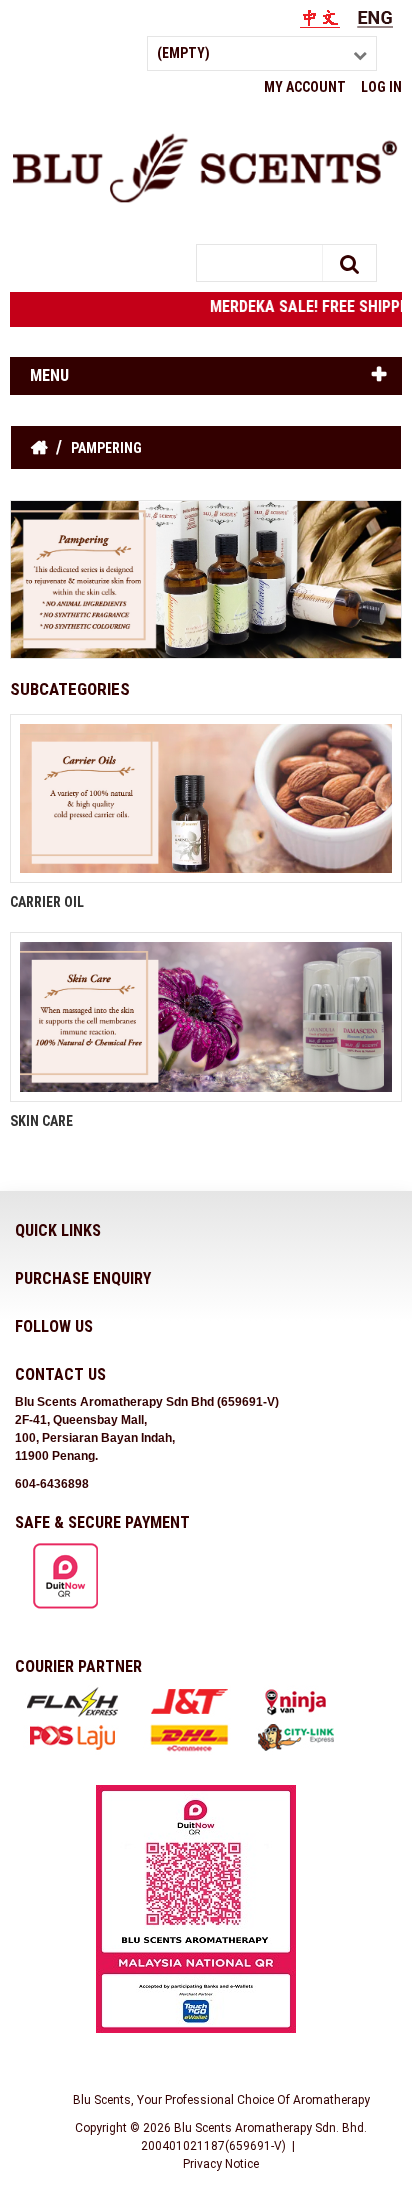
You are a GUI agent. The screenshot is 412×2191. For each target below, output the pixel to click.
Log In (381, 87)
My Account (305, 87)
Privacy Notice (221, 2164)
